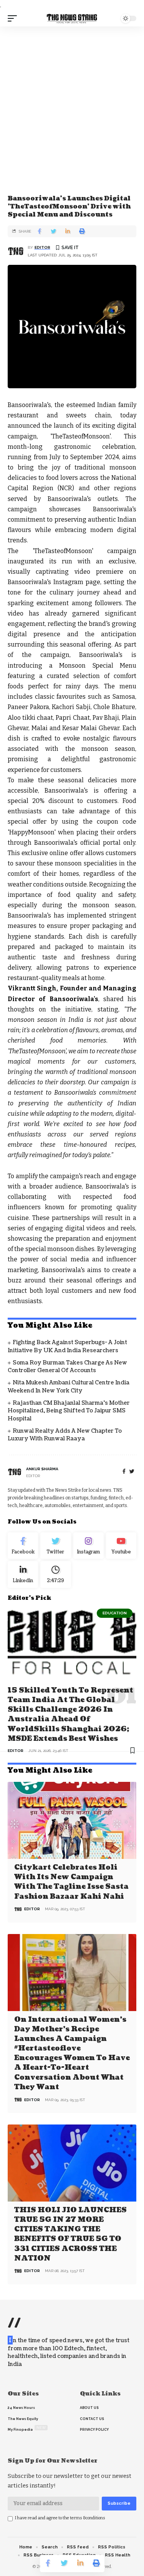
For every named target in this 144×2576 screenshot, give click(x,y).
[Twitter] (55, 1546)
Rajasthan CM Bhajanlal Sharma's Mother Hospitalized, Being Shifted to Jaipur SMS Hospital (69, 1411)
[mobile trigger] (14, 18)
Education (115, 1613)
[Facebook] (124, 1472)
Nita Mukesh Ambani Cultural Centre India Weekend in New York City (69, 1387)
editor (42, 247)
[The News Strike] (72, 18)
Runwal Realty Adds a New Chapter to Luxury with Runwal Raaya (65, 1435)
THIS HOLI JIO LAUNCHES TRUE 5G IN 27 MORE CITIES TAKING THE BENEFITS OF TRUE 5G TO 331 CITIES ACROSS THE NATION (70, 2234)
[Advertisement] (72, 102)
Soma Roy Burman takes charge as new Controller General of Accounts (67, 1367)
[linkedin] (23, 1574)
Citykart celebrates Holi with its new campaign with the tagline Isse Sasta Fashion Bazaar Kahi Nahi (71, 1882)
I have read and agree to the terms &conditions (60, 2518)
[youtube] (121, 1546)
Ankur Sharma (42, 1469)
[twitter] (132, 1472)
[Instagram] (89, 1546)
